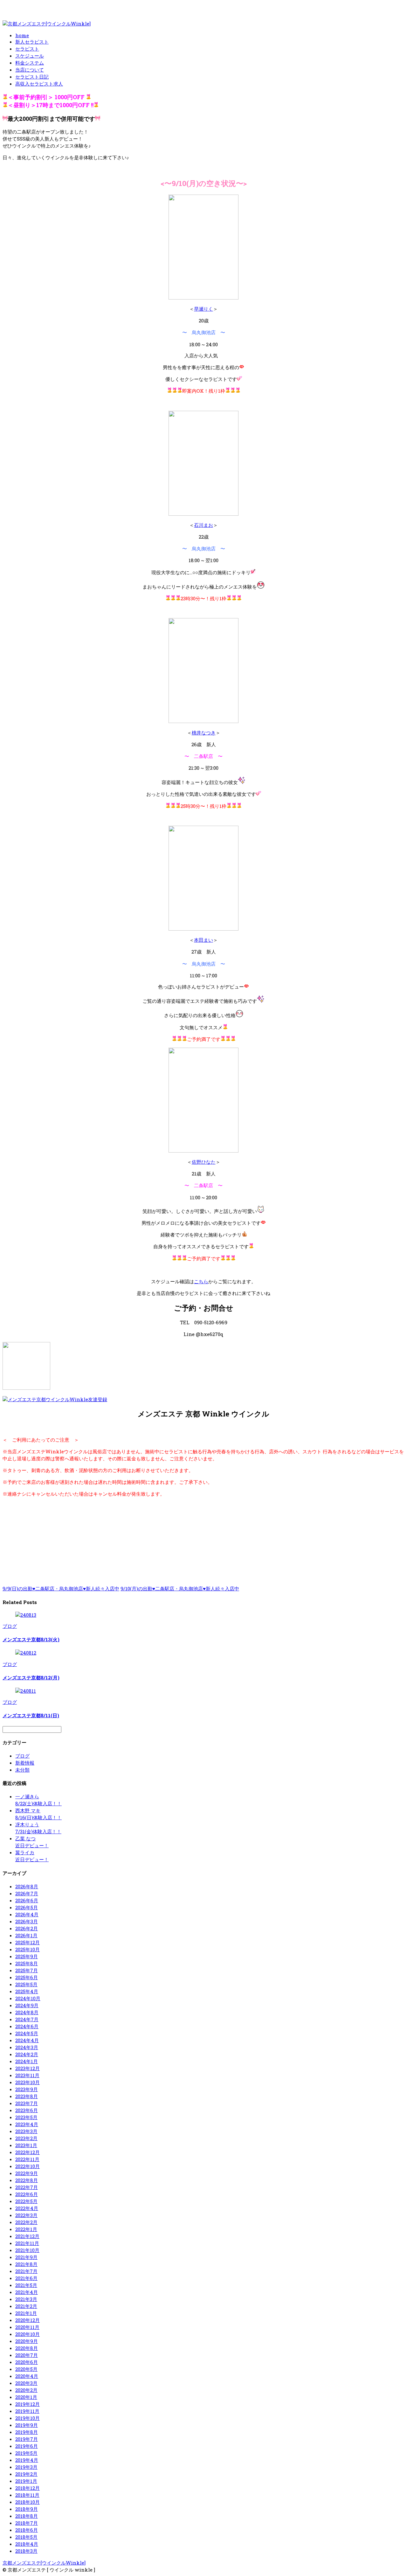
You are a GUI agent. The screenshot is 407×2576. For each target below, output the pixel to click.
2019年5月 (26, 2453)
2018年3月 (26, 2551)
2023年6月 (27, 2110)
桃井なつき (204, 733)
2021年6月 (26, 2278)
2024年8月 (27, 2012)
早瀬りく (203, 309)
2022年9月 (27, 2173)
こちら (201, 1281)
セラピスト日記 (32, 77)
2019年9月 (27, 2425)
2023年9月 (27, 2089)
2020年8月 (27, 2348)
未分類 (22, 1770)
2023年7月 (27, 2103)
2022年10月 (28, 2166)
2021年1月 (26, 2313)
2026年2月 (27, 1928)
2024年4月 (27, 2040)
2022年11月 (27, 2159)
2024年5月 (27, 2033)
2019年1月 (26, 2481)
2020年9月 (27, 2341)
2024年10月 (28, 1998)
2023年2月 (26, 2138)
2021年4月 (27, 2292)
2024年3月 (27, 2047)
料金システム (30, 63)
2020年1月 (26, 2397)
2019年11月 (27, 2411)
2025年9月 (27, 1956)
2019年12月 (28, 2404)
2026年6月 (27, 1900)
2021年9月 (26, 2257)
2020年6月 (27, 2362)
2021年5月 (26, 2285)
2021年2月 (26, 2306)
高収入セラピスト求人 (39, 84)
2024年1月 (27, 2061)
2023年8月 (27, 2096)
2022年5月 (26, 2201)
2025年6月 (27, 1977)
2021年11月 (27, 2243)
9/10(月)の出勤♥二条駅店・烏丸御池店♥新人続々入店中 (180, 1588)
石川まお (203, 525)
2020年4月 (27, 2376)
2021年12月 (27, 2236)
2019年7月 (27, 2439)
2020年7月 (27, 2355)
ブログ (10, 1626)
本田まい (203, 940)
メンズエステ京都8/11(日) (31, 1715)
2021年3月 (26, 2299)
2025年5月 (26, 1984)
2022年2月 (26, 2222)
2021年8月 (26, 2264)
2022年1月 (26, 2229)
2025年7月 (27, 1970)
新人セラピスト (32, 42)
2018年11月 (27, 2495)
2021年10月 (27, 2250)
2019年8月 (27, 2432)
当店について (30, 70)
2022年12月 (28, 2152)
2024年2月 (27, 2054)
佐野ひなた (204, 1162)
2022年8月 (27, 2180)
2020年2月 (26, 2390)
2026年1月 (26, 1935)
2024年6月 (27, 2026)
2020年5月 (26, 2369)
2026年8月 (27, 1886)
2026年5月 (27, 1907)
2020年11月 (27, 2327)
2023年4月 (27, 2124)
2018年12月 (28, 2488)
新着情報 (25, 1763)
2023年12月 (28, 2068)
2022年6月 (27, 2194)
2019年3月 (26, 2467)
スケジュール (30, 56)
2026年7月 (27, 1893)
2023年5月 (26, 2117)
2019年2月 (26, 2474)
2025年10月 (28, 1949)
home (22, 35)
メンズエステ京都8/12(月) (31, 1677)
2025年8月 (27, 1963)
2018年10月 (28, 2502)
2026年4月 (27, 1914)
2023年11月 (27, 2075)
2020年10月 (28, 2334)
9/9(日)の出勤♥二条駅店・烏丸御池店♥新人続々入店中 (61, 1588)
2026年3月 (27, 1921)
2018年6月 (27, 2530)
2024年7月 (27, 2019)
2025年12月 (28, 1942)
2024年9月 (27, 2005)
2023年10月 (28, 2082)
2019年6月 (27, 2446)
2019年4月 (27, 2460)
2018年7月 (27, 2523)
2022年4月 (27, 2208)
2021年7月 (26, 2271)
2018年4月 (27, 2544)
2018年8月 (27, 2516)
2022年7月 (27, 2187)
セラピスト (27, 49)
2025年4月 (27, 1991)
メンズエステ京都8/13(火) (31, 1639)
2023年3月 (26, 2131)
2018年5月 (26, 2537)
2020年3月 (26, 2383)
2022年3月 (26, 2215)
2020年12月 (28, 2320)
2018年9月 (27, 2509)
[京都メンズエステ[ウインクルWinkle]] (47, 24)
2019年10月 (28, 2418)
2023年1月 (26, 2145)
